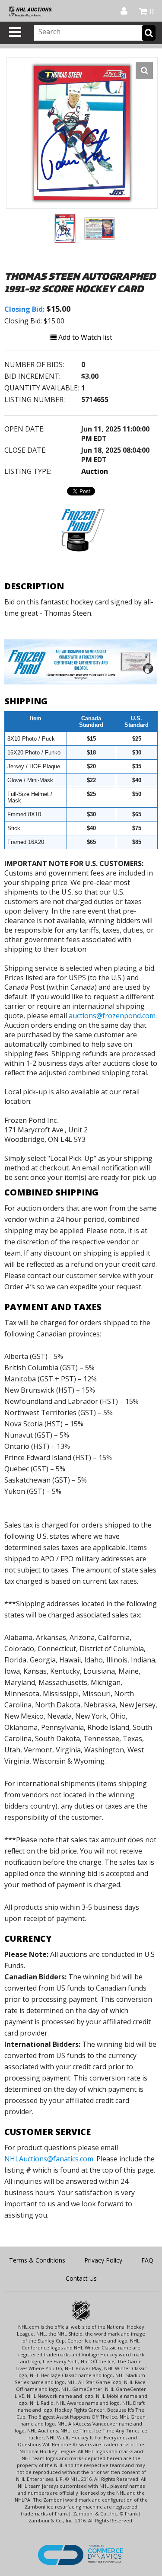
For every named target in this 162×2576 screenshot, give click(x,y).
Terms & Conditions (37, 2260)
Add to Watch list (84, 337)
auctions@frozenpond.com (112, 1016)
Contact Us (81, 2278)
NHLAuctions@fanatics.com (49, 2159)
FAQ (147, 2260)
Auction (95, 471)
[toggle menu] (15, 32)
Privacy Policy (103, 2260)
